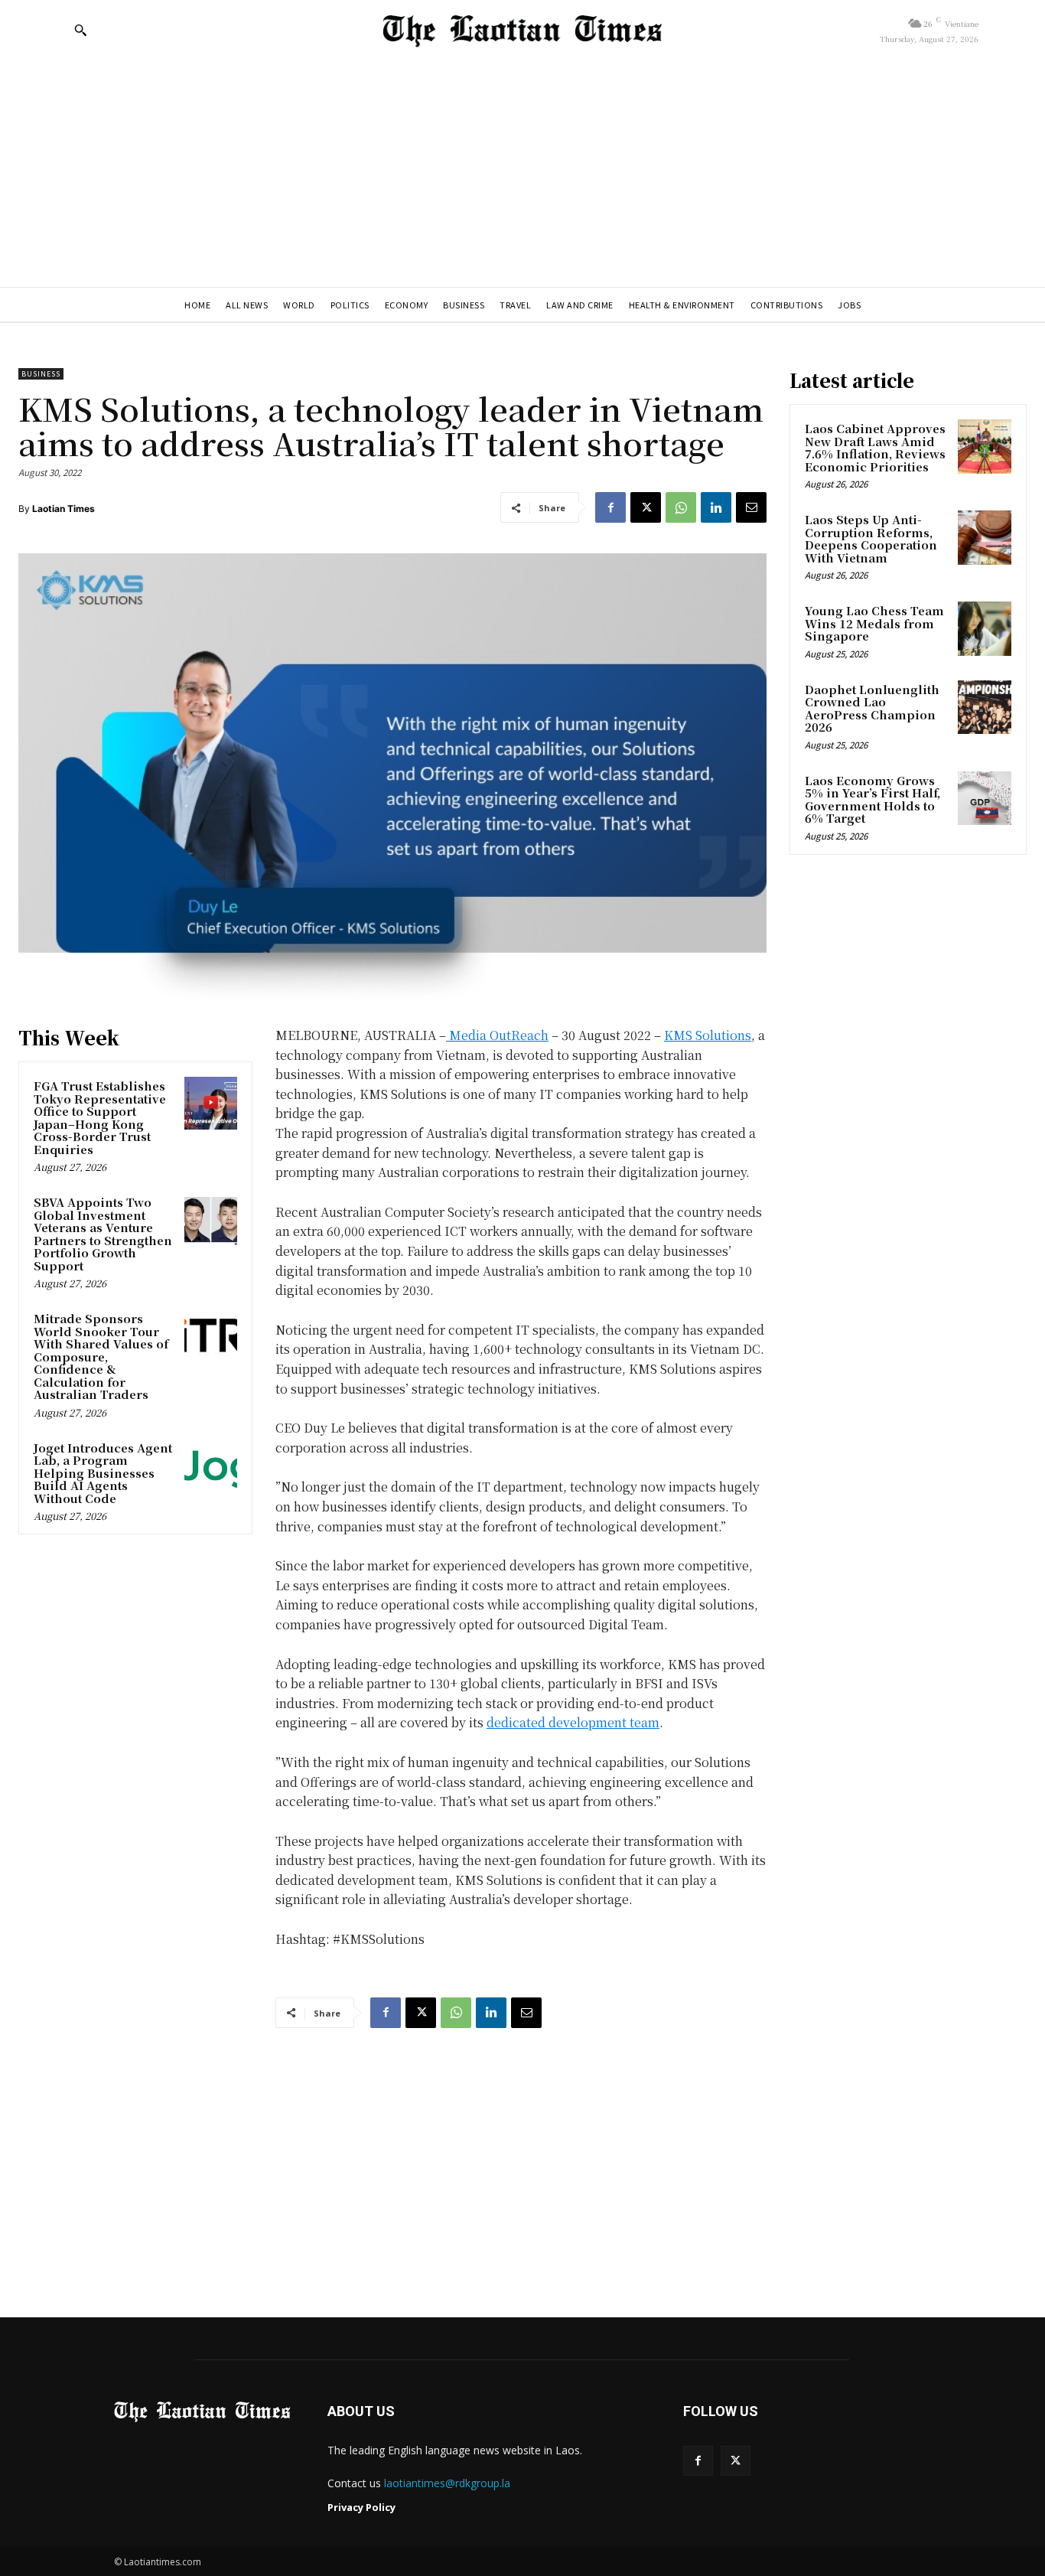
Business (41, 374)
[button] (80, 30)
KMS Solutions (708, 1035)
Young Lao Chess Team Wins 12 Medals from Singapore (874, 623)
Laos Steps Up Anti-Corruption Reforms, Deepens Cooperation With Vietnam (871, 538)
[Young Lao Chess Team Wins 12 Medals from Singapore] (985, 628)
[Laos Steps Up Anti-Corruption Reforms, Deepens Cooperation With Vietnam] (985, 537)
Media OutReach (499, 1035)
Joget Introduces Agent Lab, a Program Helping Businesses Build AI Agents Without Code (103, 1473)
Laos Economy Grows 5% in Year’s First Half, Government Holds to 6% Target (872, 799)
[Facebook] (610, 507)
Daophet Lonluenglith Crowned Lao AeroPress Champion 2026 (872, 708)
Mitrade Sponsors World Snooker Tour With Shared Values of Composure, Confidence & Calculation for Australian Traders (101, 1356)
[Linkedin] (716, 507)
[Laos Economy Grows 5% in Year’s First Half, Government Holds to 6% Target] (985, 798)
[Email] (751, 507)
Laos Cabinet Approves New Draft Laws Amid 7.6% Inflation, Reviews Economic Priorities (875, 447)
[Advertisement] (522, 172)
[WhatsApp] (681, 507)
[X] (646, 507)
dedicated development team (573, 1722)
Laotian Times (63, 509)
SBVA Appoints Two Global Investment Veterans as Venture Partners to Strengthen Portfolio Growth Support (103, 1234)
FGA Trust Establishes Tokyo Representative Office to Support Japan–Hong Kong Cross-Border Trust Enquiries (100, 1117)
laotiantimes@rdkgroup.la (447, 2483)
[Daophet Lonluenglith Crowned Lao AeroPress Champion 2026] (985, 707)
